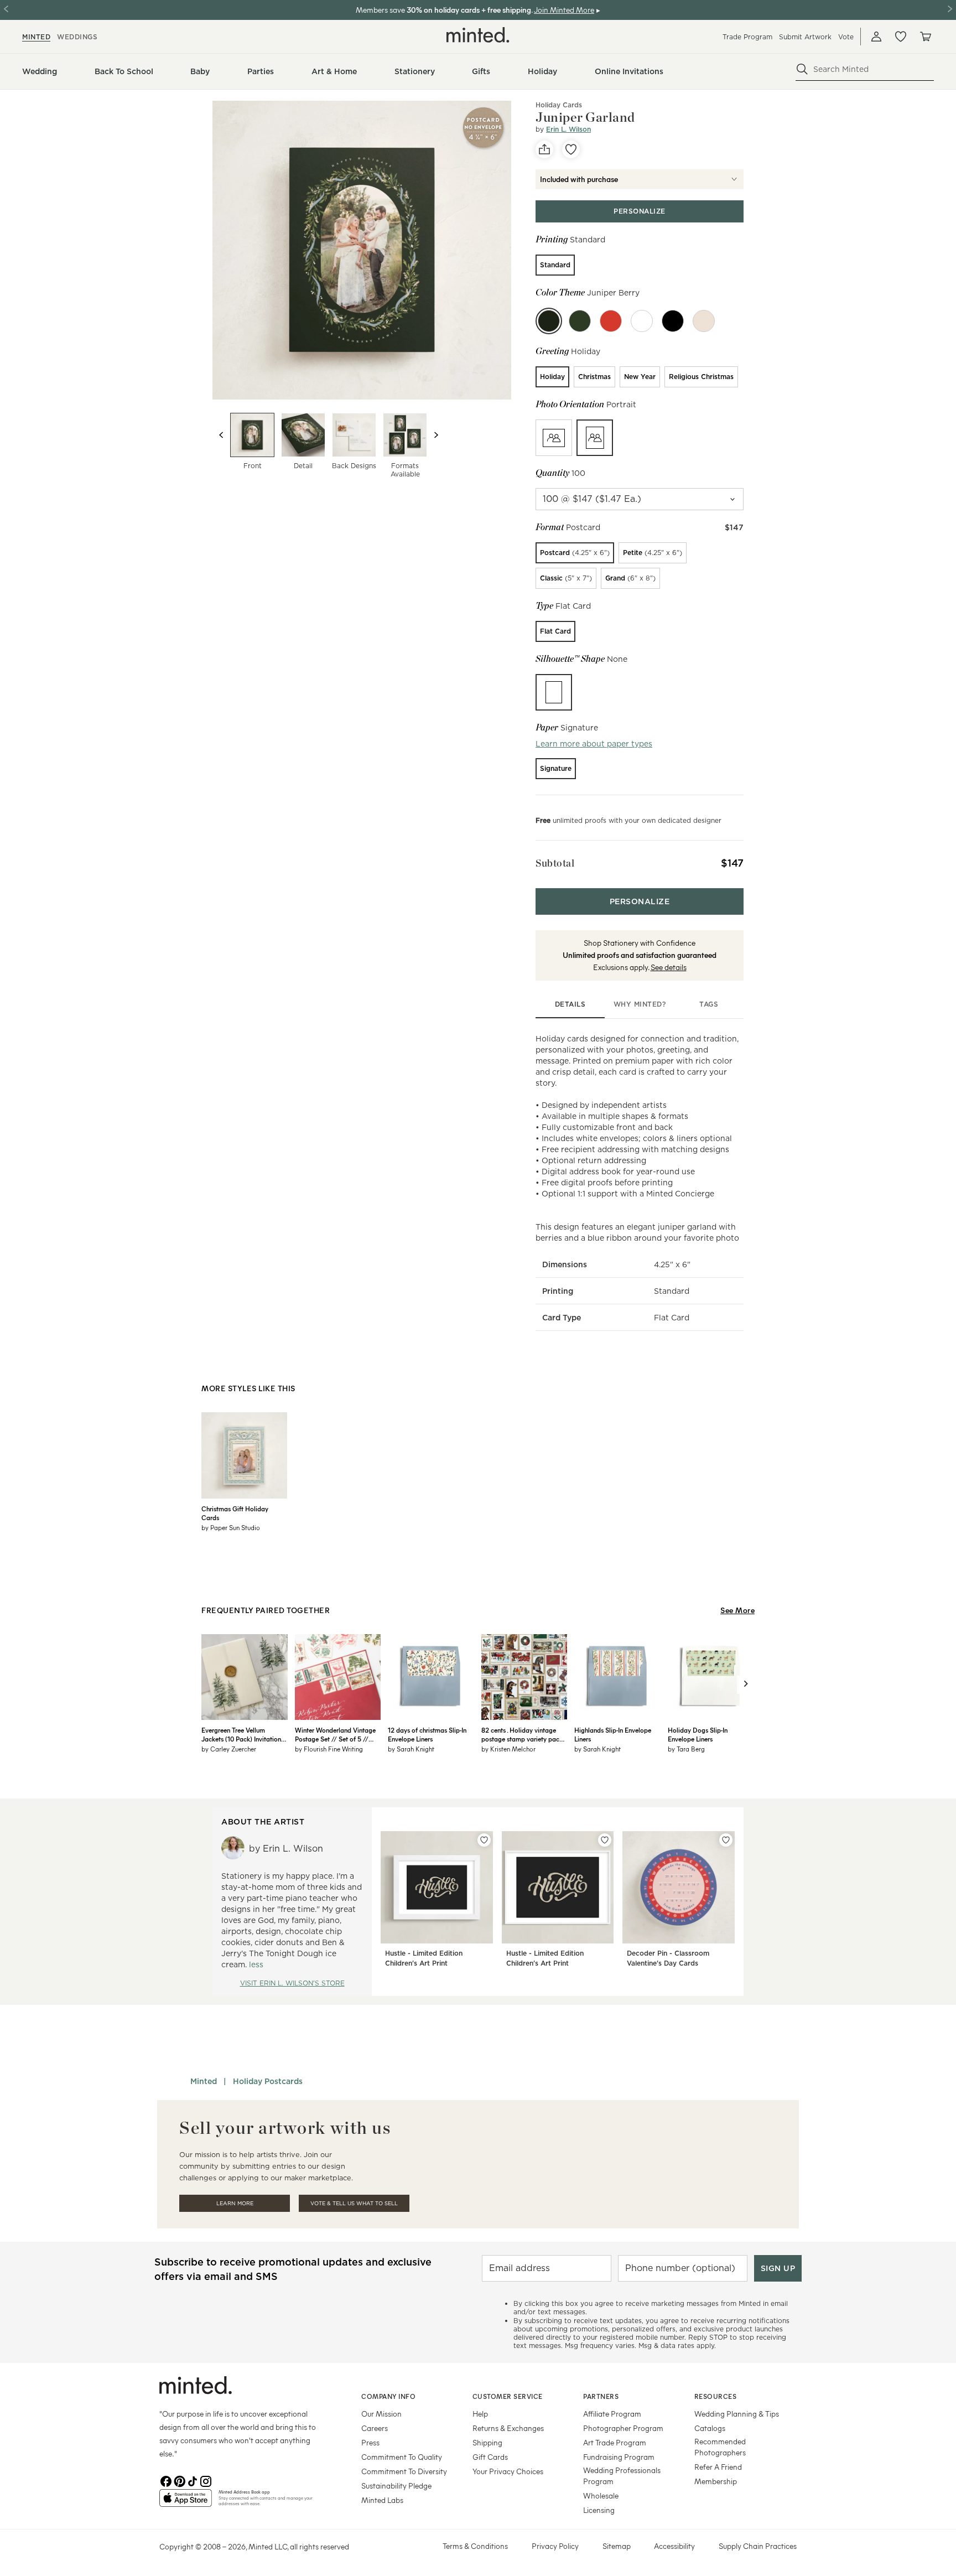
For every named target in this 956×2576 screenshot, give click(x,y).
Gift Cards (490, 2457)
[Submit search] (802, 69)
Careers (375, 2428)
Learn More (235, 2203)
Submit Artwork (805, 37)
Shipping (487, 2442)
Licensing (599, 2510)
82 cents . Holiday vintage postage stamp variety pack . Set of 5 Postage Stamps (523, 1734)
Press (370, 2442)
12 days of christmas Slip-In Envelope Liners (427, 1734)
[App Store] (186, 2502)
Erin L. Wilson (568, 129)
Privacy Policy (555, 2546)
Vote (846, 37)
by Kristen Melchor (508, 1749)
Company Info (388, 2396)
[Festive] (580, 321)
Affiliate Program (612, 2414)
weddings (77, 37)
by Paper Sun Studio (231, 1527)
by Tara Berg (686, 1749)
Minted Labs (382, 2500)
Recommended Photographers (720, 2447)
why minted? (640, 1004)
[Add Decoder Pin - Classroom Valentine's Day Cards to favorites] (726, 1840)
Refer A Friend (718, 2467)
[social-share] (544, 149)
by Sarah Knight (411, 1749)
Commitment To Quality (402, 2457)
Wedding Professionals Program (622, 2476)
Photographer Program (623, 2428)
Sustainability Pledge (396, 2486)
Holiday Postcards (268, 2081)
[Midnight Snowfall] (673, 321)
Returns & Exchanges (508, 2428)
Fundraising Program (619, 2457)
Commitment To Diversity (404, 2471)
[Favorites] (901, 37)
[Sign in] (876, 37)
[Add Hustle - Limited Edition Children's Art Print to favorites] (484, 1840)
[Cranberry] (611, 321)
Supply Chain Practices (758, 2546)
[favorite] (571, 149)
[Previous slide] (221, 435)
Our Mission (381, 2414)
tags (709, 1004)
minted (36, 37)
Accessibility (674, 2546)
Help (480, 2414)
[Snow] (642, 321)
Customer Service (508, 2396)
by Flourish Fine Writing (329, 1749)
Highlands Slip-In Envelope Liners (613, 1734)
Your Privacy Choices (508, 2471)
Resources (716, 2396)
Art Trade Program (615, 2442)
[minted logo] (478, 35)
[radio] (555, 265)
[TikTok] (193, 2480)
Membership (716, 2481)
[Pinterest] (179, 2480)
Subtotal (555, 863)
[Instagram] (206, 2480)
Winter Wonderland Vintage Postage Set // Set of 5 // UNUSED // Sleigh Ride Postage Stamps (335, 1734)
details (570, 1004)
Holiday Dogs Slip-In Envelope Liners (698, 1734)
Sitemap (617, 2546)
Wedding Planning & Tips (737, 2414)
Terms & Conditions (475, 2546)
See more (737, 1610)
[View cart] (925, 37)
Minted (204, 2081)
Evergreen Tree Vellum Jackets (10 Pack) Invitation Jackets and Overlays (241, 1734)
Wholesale (601, 2495)
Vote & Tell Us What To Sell (354, 2203)
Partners (601, 2396)
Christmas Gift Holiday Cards (235, 1513)
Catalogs (710, 2428)
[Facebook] (166, 2480)
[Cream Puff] (704, 321)
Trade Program (747, 37)
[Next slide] (436, 435)
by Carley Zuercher (229, 1749)
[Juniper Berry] (549, 321)
